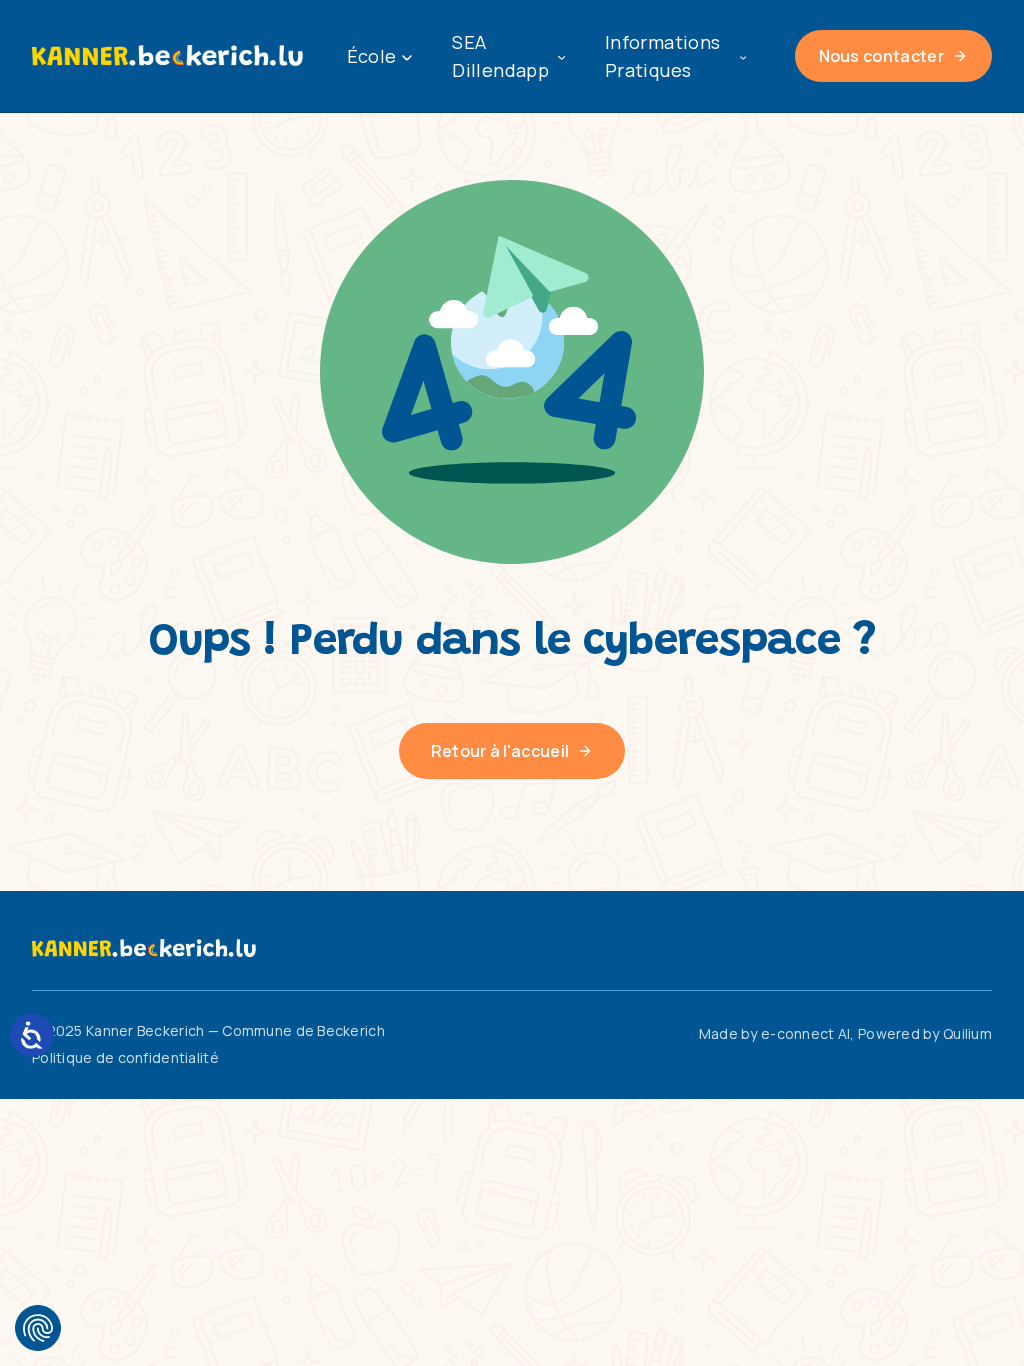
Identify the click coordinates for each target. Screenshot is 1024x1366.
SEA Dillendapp (500, 56)
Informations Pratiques (662, 56)
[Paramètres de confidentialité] (38, 1328)
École (372, 56)
